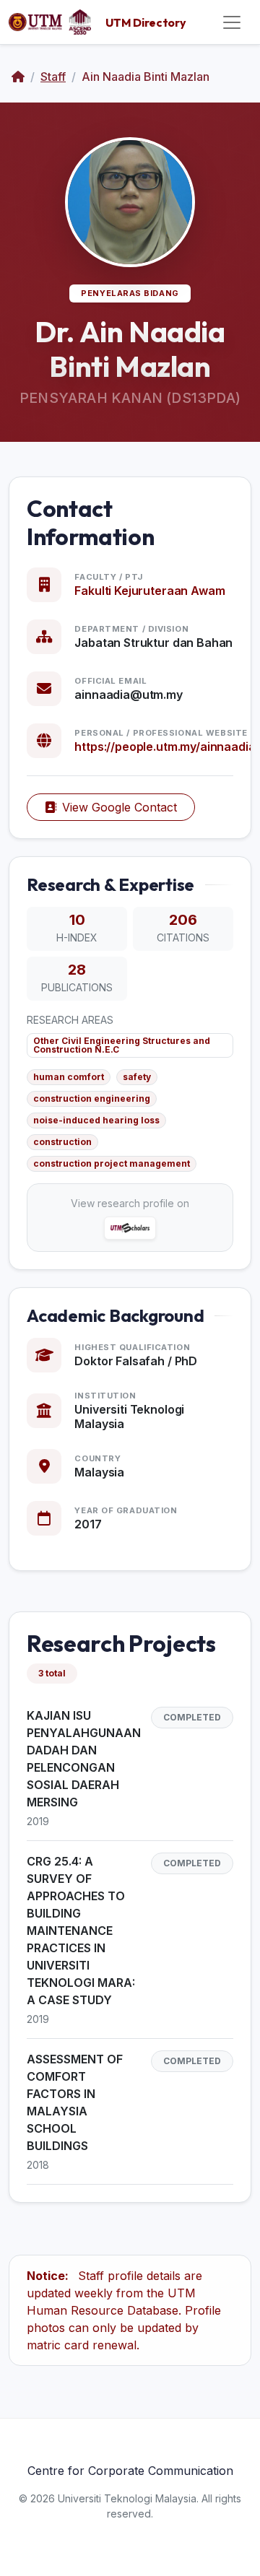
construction (62, 1142)
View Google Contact (120, 807)
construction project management (112, 1163)
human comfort (69, 1077)
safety (137, 1077)
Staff (53, 77)
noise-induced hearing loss (96, 1120)
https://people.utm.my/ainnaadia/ (167, 747)
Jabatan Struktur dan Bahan (153, 643)
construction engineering (92, 1098)
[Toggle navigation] (232, 22)
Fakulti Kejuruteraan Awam (149, 591)
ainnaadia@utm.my (128, 695)
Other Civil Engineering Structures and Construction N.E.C (122, 1045)
